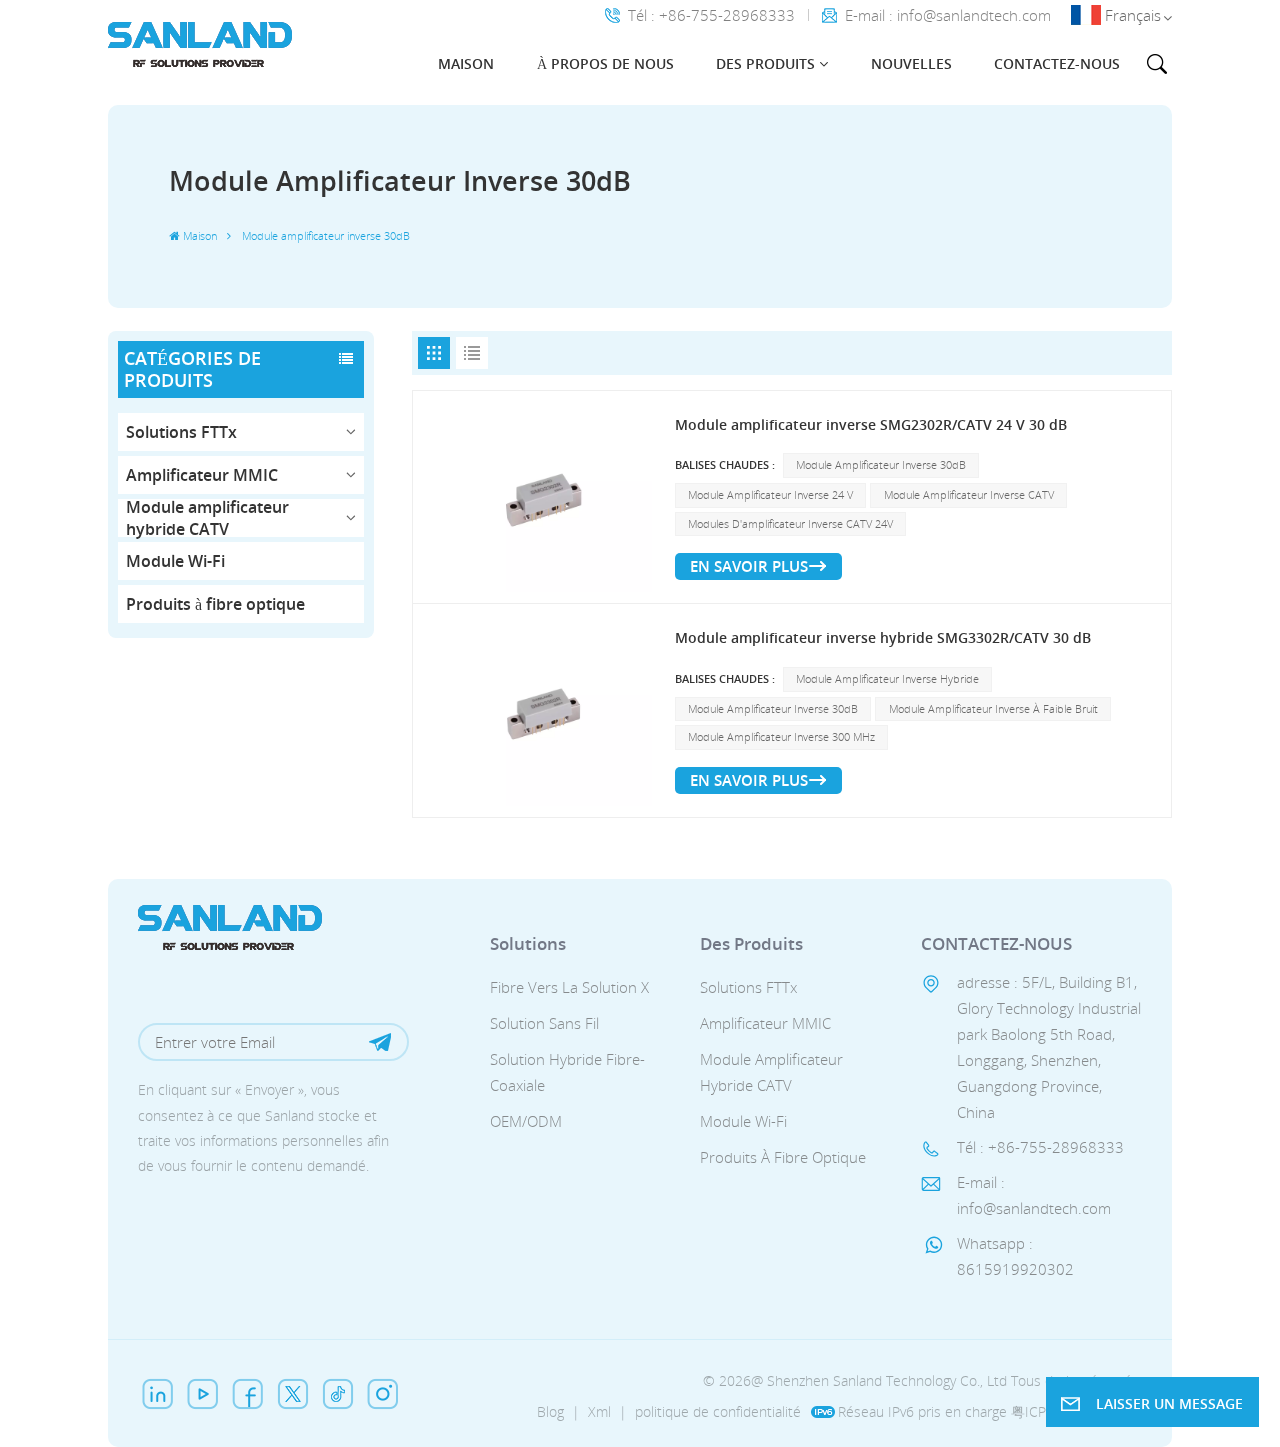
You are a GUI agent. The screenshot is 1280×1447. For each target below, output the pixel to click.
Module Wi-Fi (175, 561)
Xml (599, 1411)
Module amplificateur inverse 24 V (770, 495)
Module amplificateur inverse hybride (887, 679)
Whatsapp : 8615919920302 (1015, 1256)
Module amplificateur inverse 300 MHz (781, 737)
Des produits (765, 63)
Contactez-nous (1057, 63)
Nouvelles (911, 63)
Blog (550, 1411)
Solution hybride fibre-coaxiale (567, 1072)
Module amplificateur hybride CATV (207, 518)
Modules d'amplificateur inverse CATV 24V (790, 524)
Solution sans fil (544, 1023)
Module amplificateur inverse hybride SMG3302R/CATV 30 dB (883, 637)
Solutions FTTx (181, 432)
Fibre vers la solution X (569, 987)
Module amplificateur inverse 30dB (881, 465)
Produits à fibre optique (215, 604)
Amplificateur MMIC (202, 475)
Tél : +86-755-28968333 (711, 15)
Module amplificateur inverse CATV (969, 495)
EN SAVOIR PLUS (749, 566)
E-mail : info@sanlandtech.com (948, 15)
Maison (466, 63)
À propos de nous (605, 63)
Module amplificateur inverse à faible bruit (993, 709)
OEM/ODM (526, 1121)
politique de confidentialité (718, 1411)
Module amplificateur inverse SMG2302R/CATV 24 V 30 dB (871, 424)
